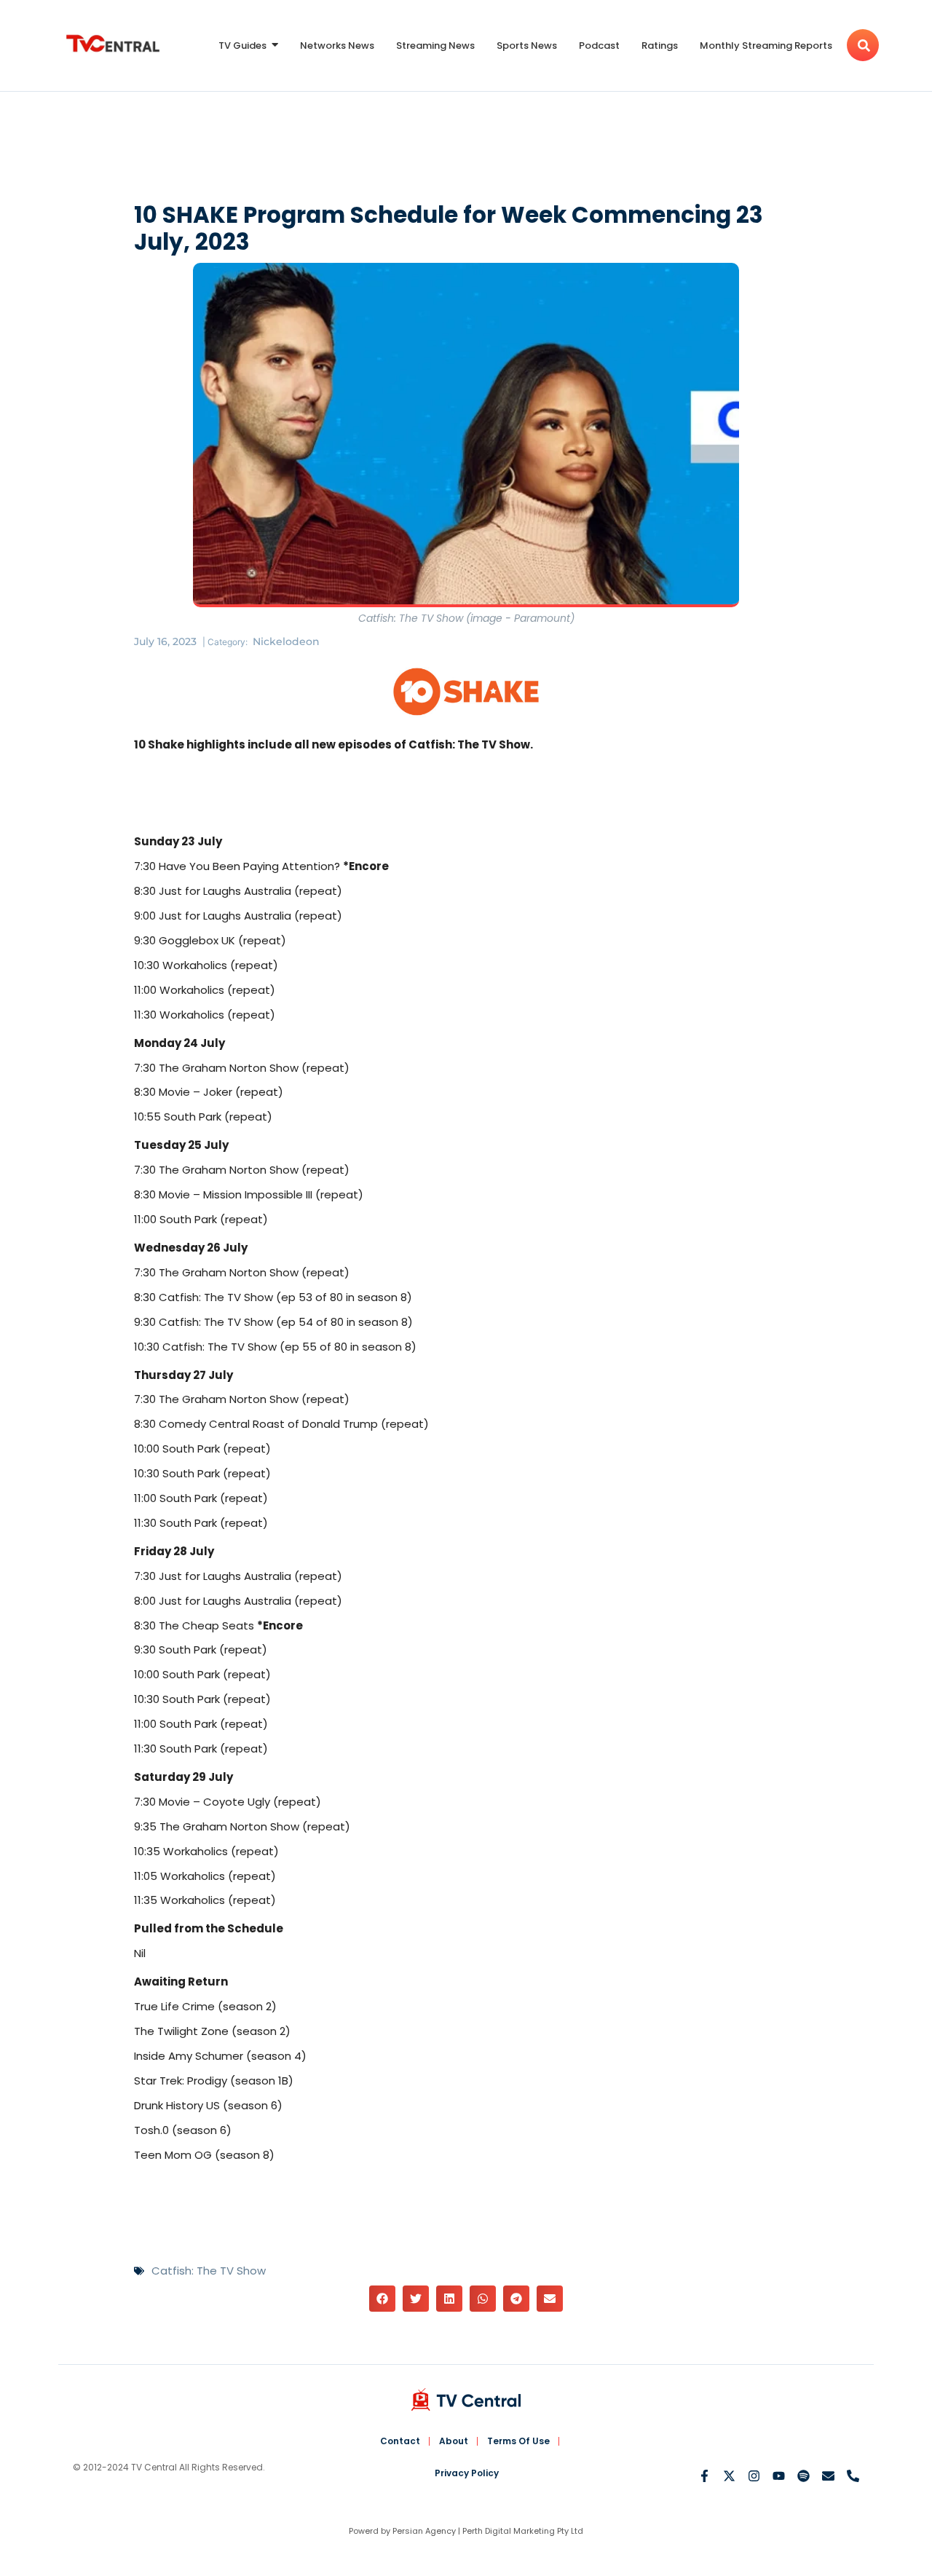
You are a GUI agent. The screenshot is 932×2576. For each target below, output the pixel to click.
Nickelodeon (286, 641)
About (454, 2441)
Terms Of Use (518, 2441)
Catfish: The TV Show (209, 2271)
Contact (400, 2441)
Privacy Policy (467, 2473)
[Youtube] (779, 2476)
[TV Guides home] (113, 43)
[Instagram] (754, 2476)
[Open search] (863, 45)
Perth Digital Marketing (509, 2531)
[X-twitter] (729, 2476)
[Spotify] (803, 2476)
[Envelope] (828, 2476)
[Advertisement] (466, 150)
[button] (382, 2299)
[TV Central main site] (466, 2399)
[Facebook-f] (704, 2476)
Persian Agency (424, 2531)
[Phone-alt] (853, 2476)
